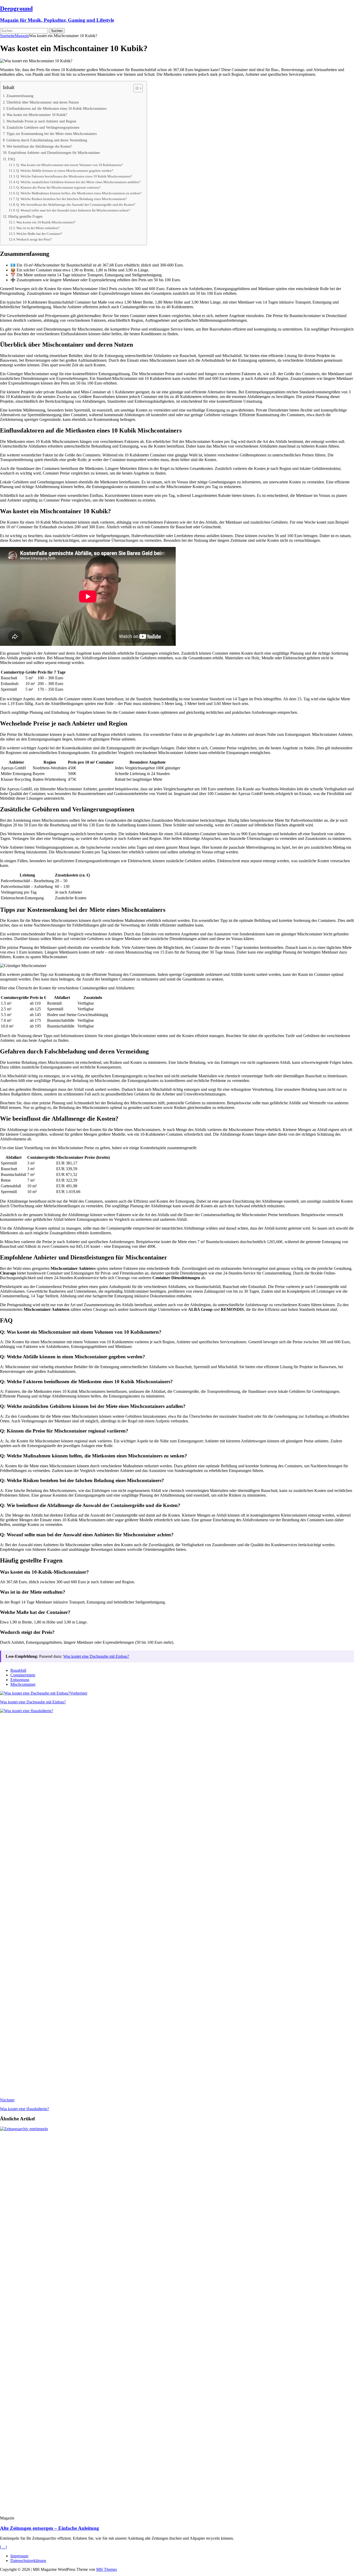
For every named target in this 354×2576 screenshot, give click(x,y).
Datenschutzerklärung (28, 2561)
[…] (3, 2547)
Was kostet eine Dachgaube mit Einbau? (96, 1656)
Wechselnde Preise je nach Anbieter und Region (41, 121)
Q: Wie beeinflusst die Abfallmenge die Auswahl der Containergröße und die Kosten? (76, 205)
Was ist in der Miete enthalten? (38, 228)
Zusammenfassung (20, 96)
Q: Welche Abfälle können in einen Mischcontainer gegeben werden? (65, 171)
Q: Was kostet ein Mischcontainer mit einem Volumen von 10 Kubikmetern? (70, 165)
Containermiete (23, 1675)
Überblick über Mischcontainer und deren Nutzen (43, 102)
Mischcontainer (23, 1684)
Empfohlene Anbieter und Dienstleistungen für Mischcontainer (54, 153)
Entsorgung (20, 1680)
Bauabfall (18, 1670)
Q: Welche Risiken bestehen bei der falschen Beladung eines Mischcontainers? (72, 199)
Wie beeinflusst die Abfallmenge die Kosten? (39, 146)
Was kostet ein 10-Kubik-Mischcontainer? (46, 222)
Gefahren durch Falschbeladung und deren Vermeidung (47, 140)
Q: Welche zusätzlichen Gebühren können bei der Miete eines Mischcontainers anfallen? (78, 182)
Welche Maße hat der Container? (39, 234)
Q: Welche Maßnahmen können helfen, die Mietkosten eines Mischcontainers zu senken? (79, 193)
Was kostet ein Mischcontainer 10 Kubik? (37, 115)
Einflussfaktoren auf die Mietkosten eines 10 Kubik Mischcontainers (56, 108)
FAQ (12, 159)
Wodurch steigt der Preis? (34, 239)
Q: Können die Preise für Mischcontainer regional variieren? (58, 187)
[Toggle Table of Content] (135, 88)
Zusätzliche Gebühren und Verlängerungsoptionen (43, 127)
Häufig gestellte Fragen (25, 216)
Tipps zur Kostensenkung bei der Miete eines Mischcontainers (52, 134)
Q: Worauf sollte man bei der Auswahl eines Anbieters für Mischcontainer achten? (73, 210)
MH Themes (107, 2569)
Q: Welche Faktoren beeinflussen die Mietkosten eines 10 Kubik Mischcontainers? (74, 176)
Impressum (19, 2556)
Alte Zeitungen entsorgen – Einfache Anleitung (49, 2528)
